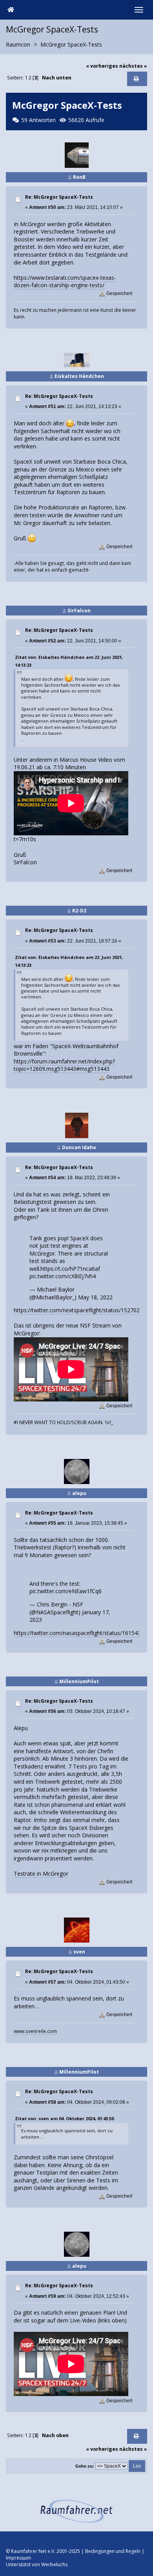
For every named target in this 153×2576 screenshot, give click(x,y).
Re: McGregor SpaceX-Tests (59, 197)
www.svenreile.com (35, 2031)
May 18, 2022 (95, 1297)
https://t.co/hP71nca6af (70, 1269)
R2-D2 (79, 911)
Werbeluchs (54, 2564)
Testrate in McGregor (41, 1874)
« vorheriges (102, 66)
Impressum (18, 2558)
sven (79, 1952)
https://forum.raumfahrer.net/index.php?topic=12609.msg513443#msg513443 (64, 1065)
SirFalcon (79, 611)
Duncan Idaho (79, 1147)
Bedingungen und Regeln (113, 2551)
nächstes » (133, 66)
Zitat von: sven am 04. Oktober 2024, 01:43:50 (64, 2118)
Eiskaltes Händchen (79, 376)
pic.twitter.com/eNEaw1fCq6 (66, 1591)
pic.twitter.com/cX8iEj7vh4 (63, 1276)
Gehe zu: (85, 2466)
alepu (79, 1493)
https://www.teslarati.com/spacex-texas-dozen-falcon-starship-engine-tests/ (65, 282)
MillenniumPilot (79, 1681)
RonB (79, 177)
